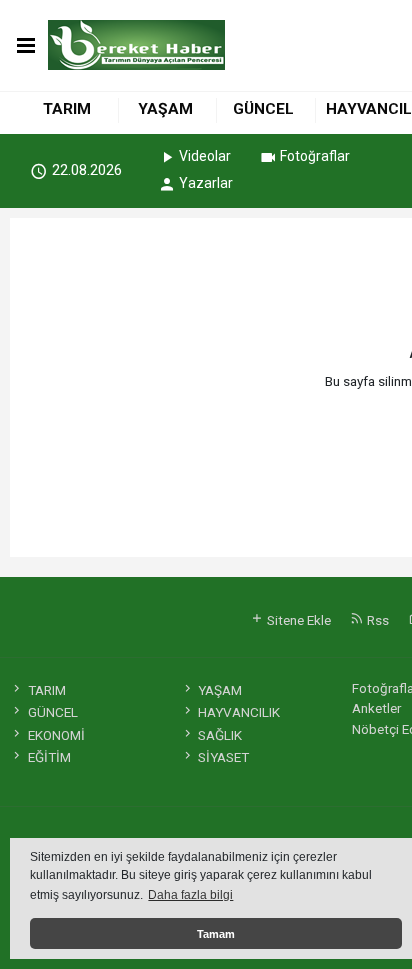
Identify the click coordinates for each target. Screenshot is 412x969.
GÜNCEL (263, 109)
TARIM (67, 109)
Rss (376, 620)
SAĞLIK (220, 735)
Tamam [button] (216, 934)
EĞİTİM (49, 757)
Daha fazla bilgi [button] (190, 895)
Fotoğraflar (315, 156)
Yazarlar (206, 183)
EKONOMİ (56, 735)
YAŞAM (165, 109)
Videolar (205, 156)
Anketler (376, 708)
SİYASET (223, 757)
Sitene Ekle (297, 620)
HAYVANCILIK (239, 712)
